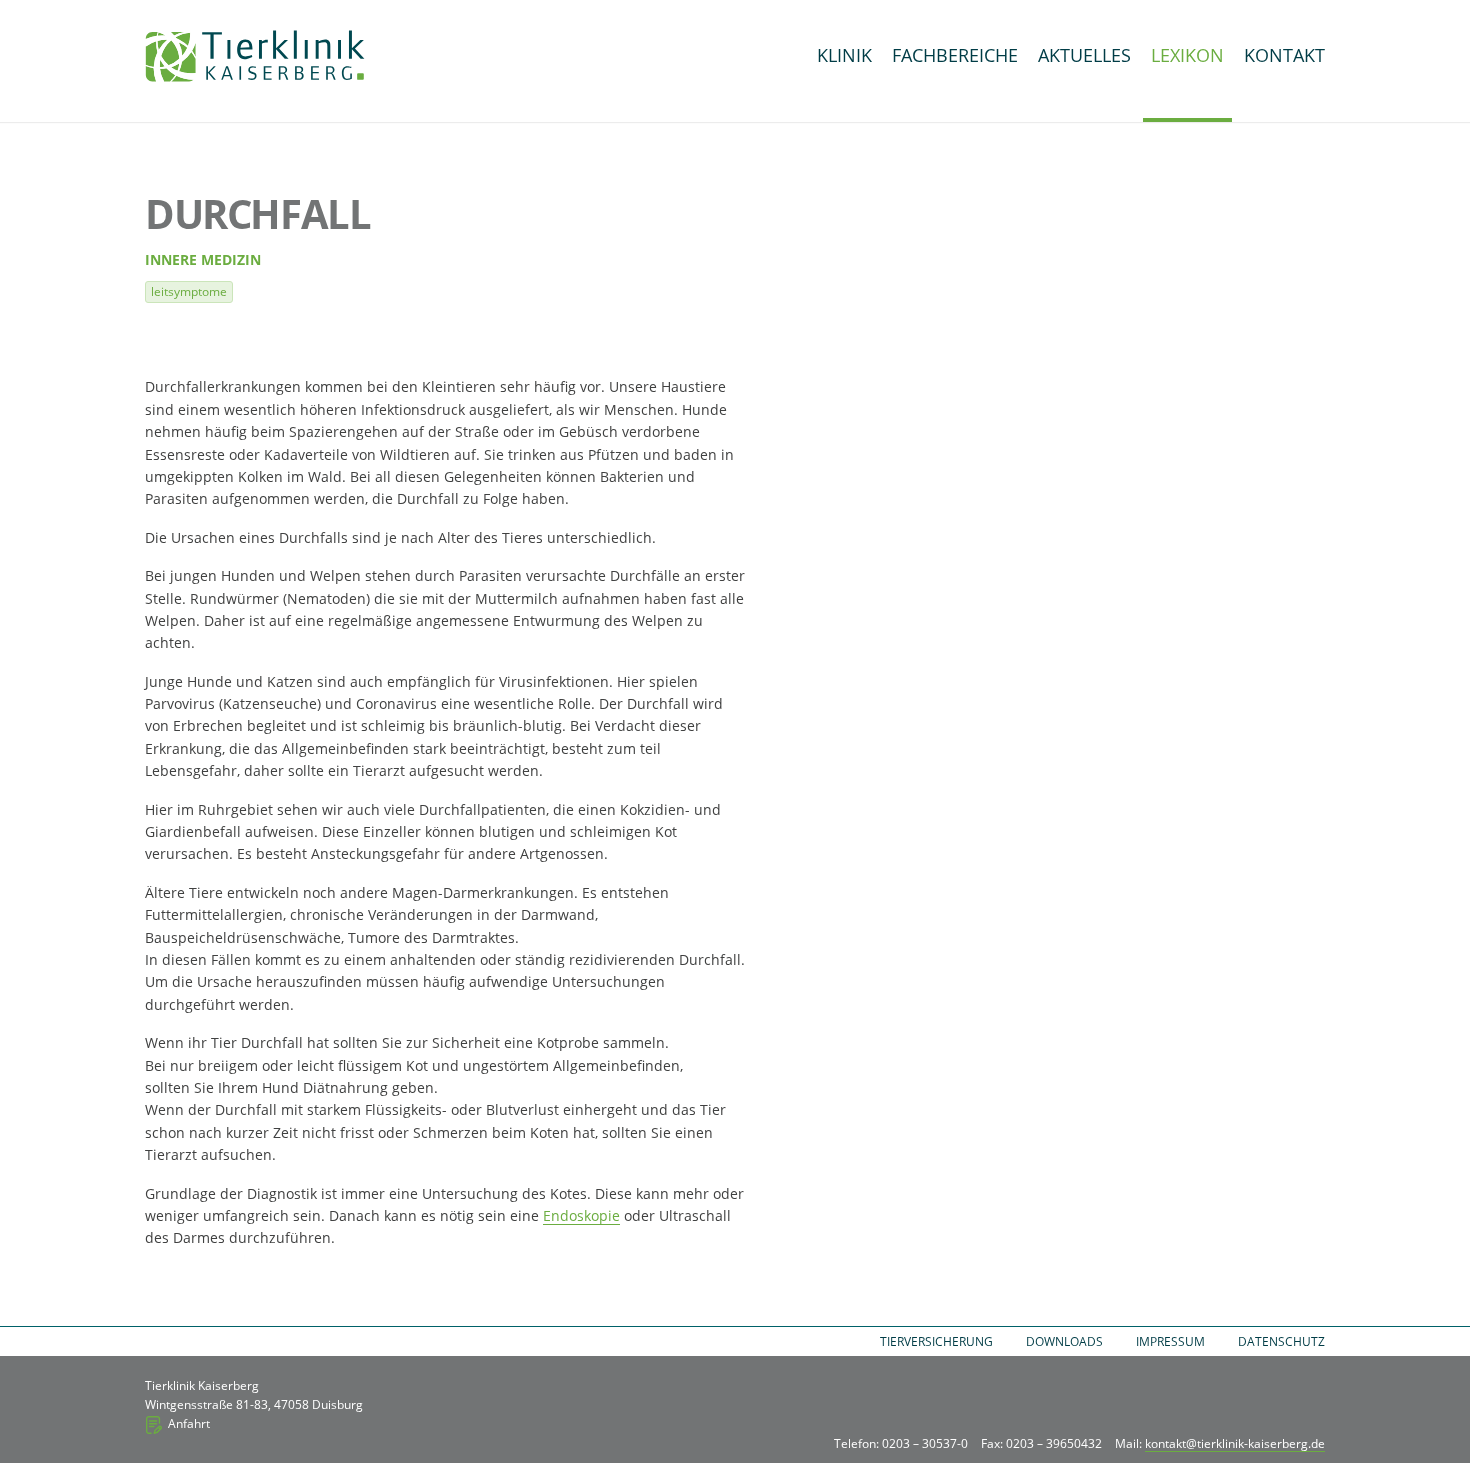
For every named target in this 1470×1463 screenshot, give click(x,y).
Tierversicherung (936, 1341)
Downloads (1064, 1341)
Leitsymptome (189, 291)
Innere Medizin (203, 260)
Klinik (844, 55)
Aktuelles (1084, 55)
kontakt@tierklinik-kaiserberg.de (1235, 1443)
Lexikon (1187, 55)
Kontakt (1284, 55)
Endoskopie (581, 1215)
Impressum (1170, 1341)
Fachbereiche (955, 55)
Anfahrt (189, 1423)
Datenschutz (1281, 1341)
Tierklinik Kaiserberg (255, 56)
